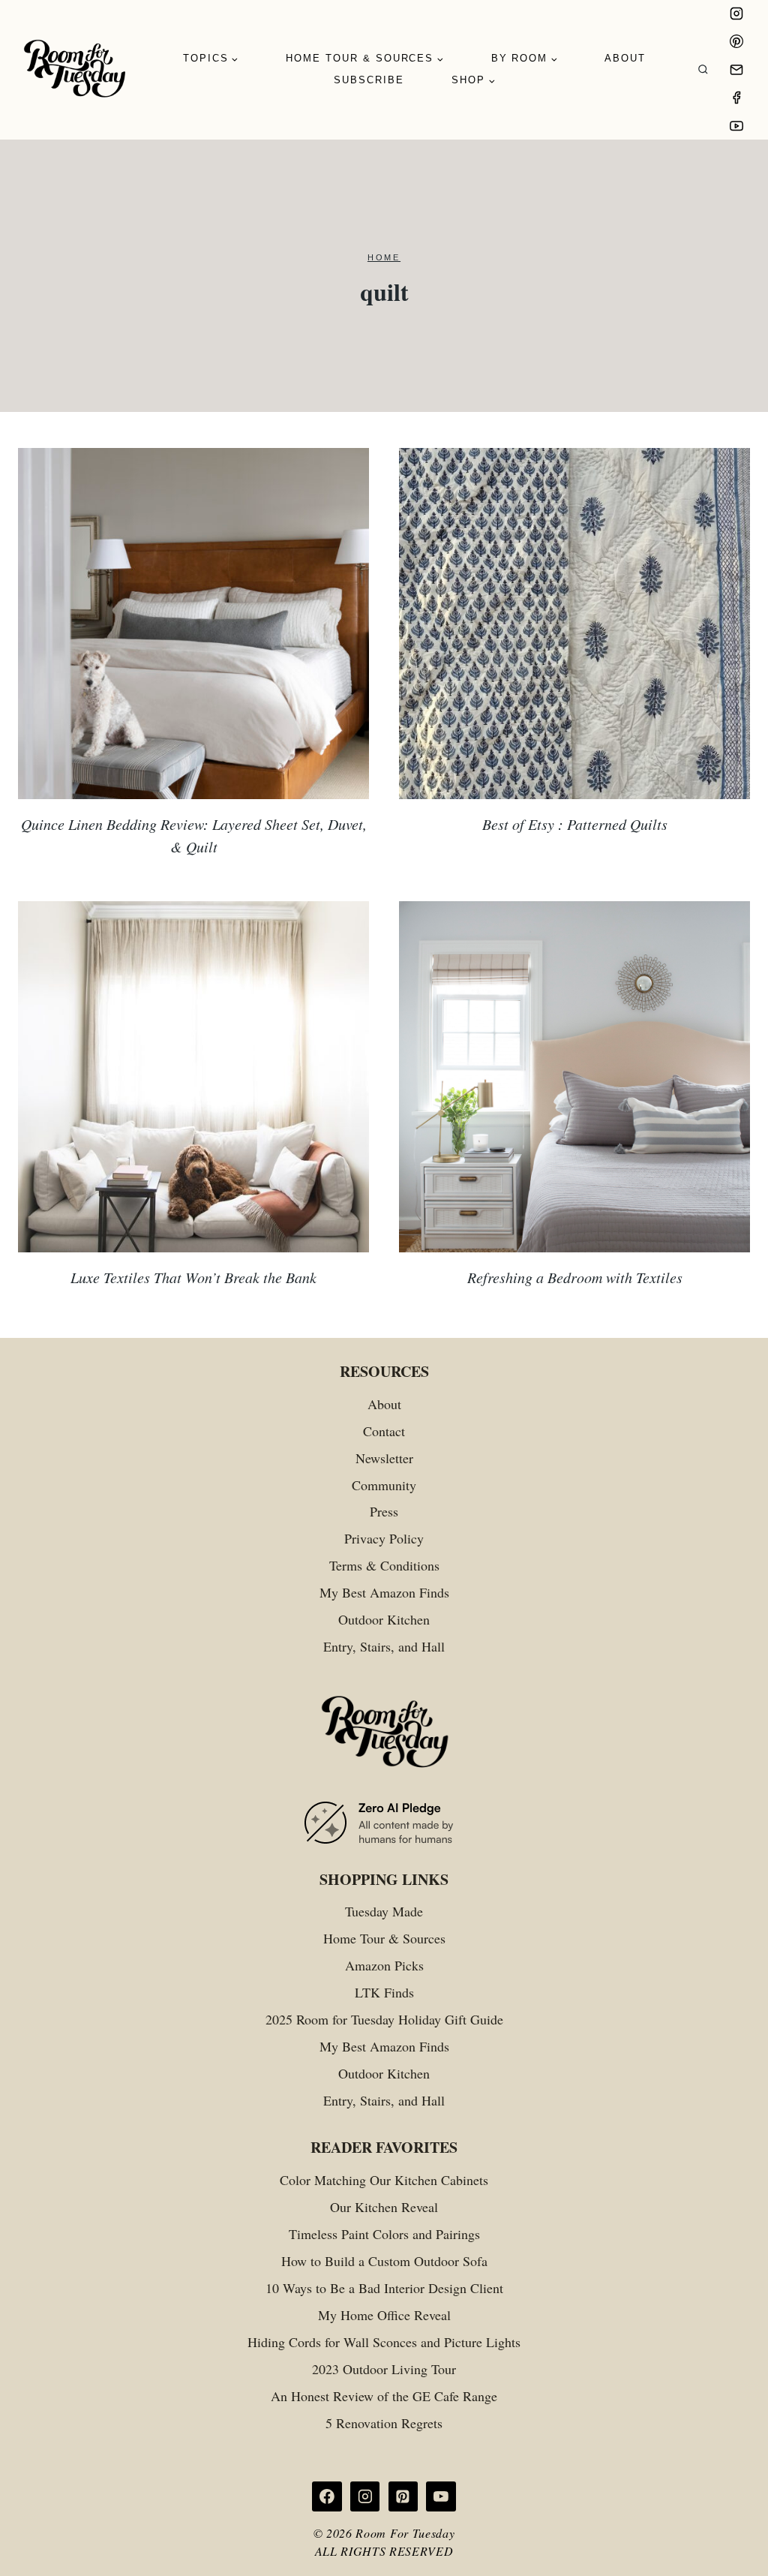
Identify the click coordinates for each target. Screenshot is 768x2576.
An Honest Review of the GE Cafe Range (384, 2396)
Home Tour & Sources (384, 1938)
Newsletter (384, 1458)
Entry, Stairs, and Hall (384, 1646)
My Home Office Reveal (384, 2315)
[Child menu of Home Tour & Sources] (365, 59)
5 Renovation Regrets (384, 2423)
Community (384, 1485)
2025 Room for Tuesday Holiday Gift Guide (384, 2019)
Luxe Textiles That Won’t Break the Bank (193, 1277)
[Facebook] (736, 98)
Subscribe (369, 80)
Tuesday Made (384, 1911)
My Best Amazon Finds (384, 1592)
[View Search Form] (703, 70)
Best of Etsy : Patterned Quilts (575, 824)
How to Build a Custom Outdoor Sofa (384, 2261)
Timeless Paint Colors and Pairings (384, 2234)
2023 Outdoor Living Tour (384, 2369)
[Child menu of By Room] (524, 59)
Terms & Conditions (384, 1565)
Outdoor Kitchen (384, 1619)
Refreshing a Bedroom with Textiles (575, 1277)
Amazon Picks (384, 1965)
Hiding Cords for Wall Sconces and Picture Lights (384, 2342)
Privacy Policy (384, 1538)
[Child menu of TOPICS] (211, 59)
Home (384, 257)
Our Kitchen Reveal (384, 2207)
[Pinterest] (736, 41)
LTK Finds (384, 1992)
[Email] (736, 70)
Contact (384, 1431)
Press (384, 1511)
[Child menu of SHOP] (474, 81)
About (625, 58)
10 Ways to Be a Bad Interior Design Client (384, 2288)
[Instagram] (736, 14)
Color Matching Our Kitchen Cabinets (384, 2180)
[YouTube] (736, 126)
